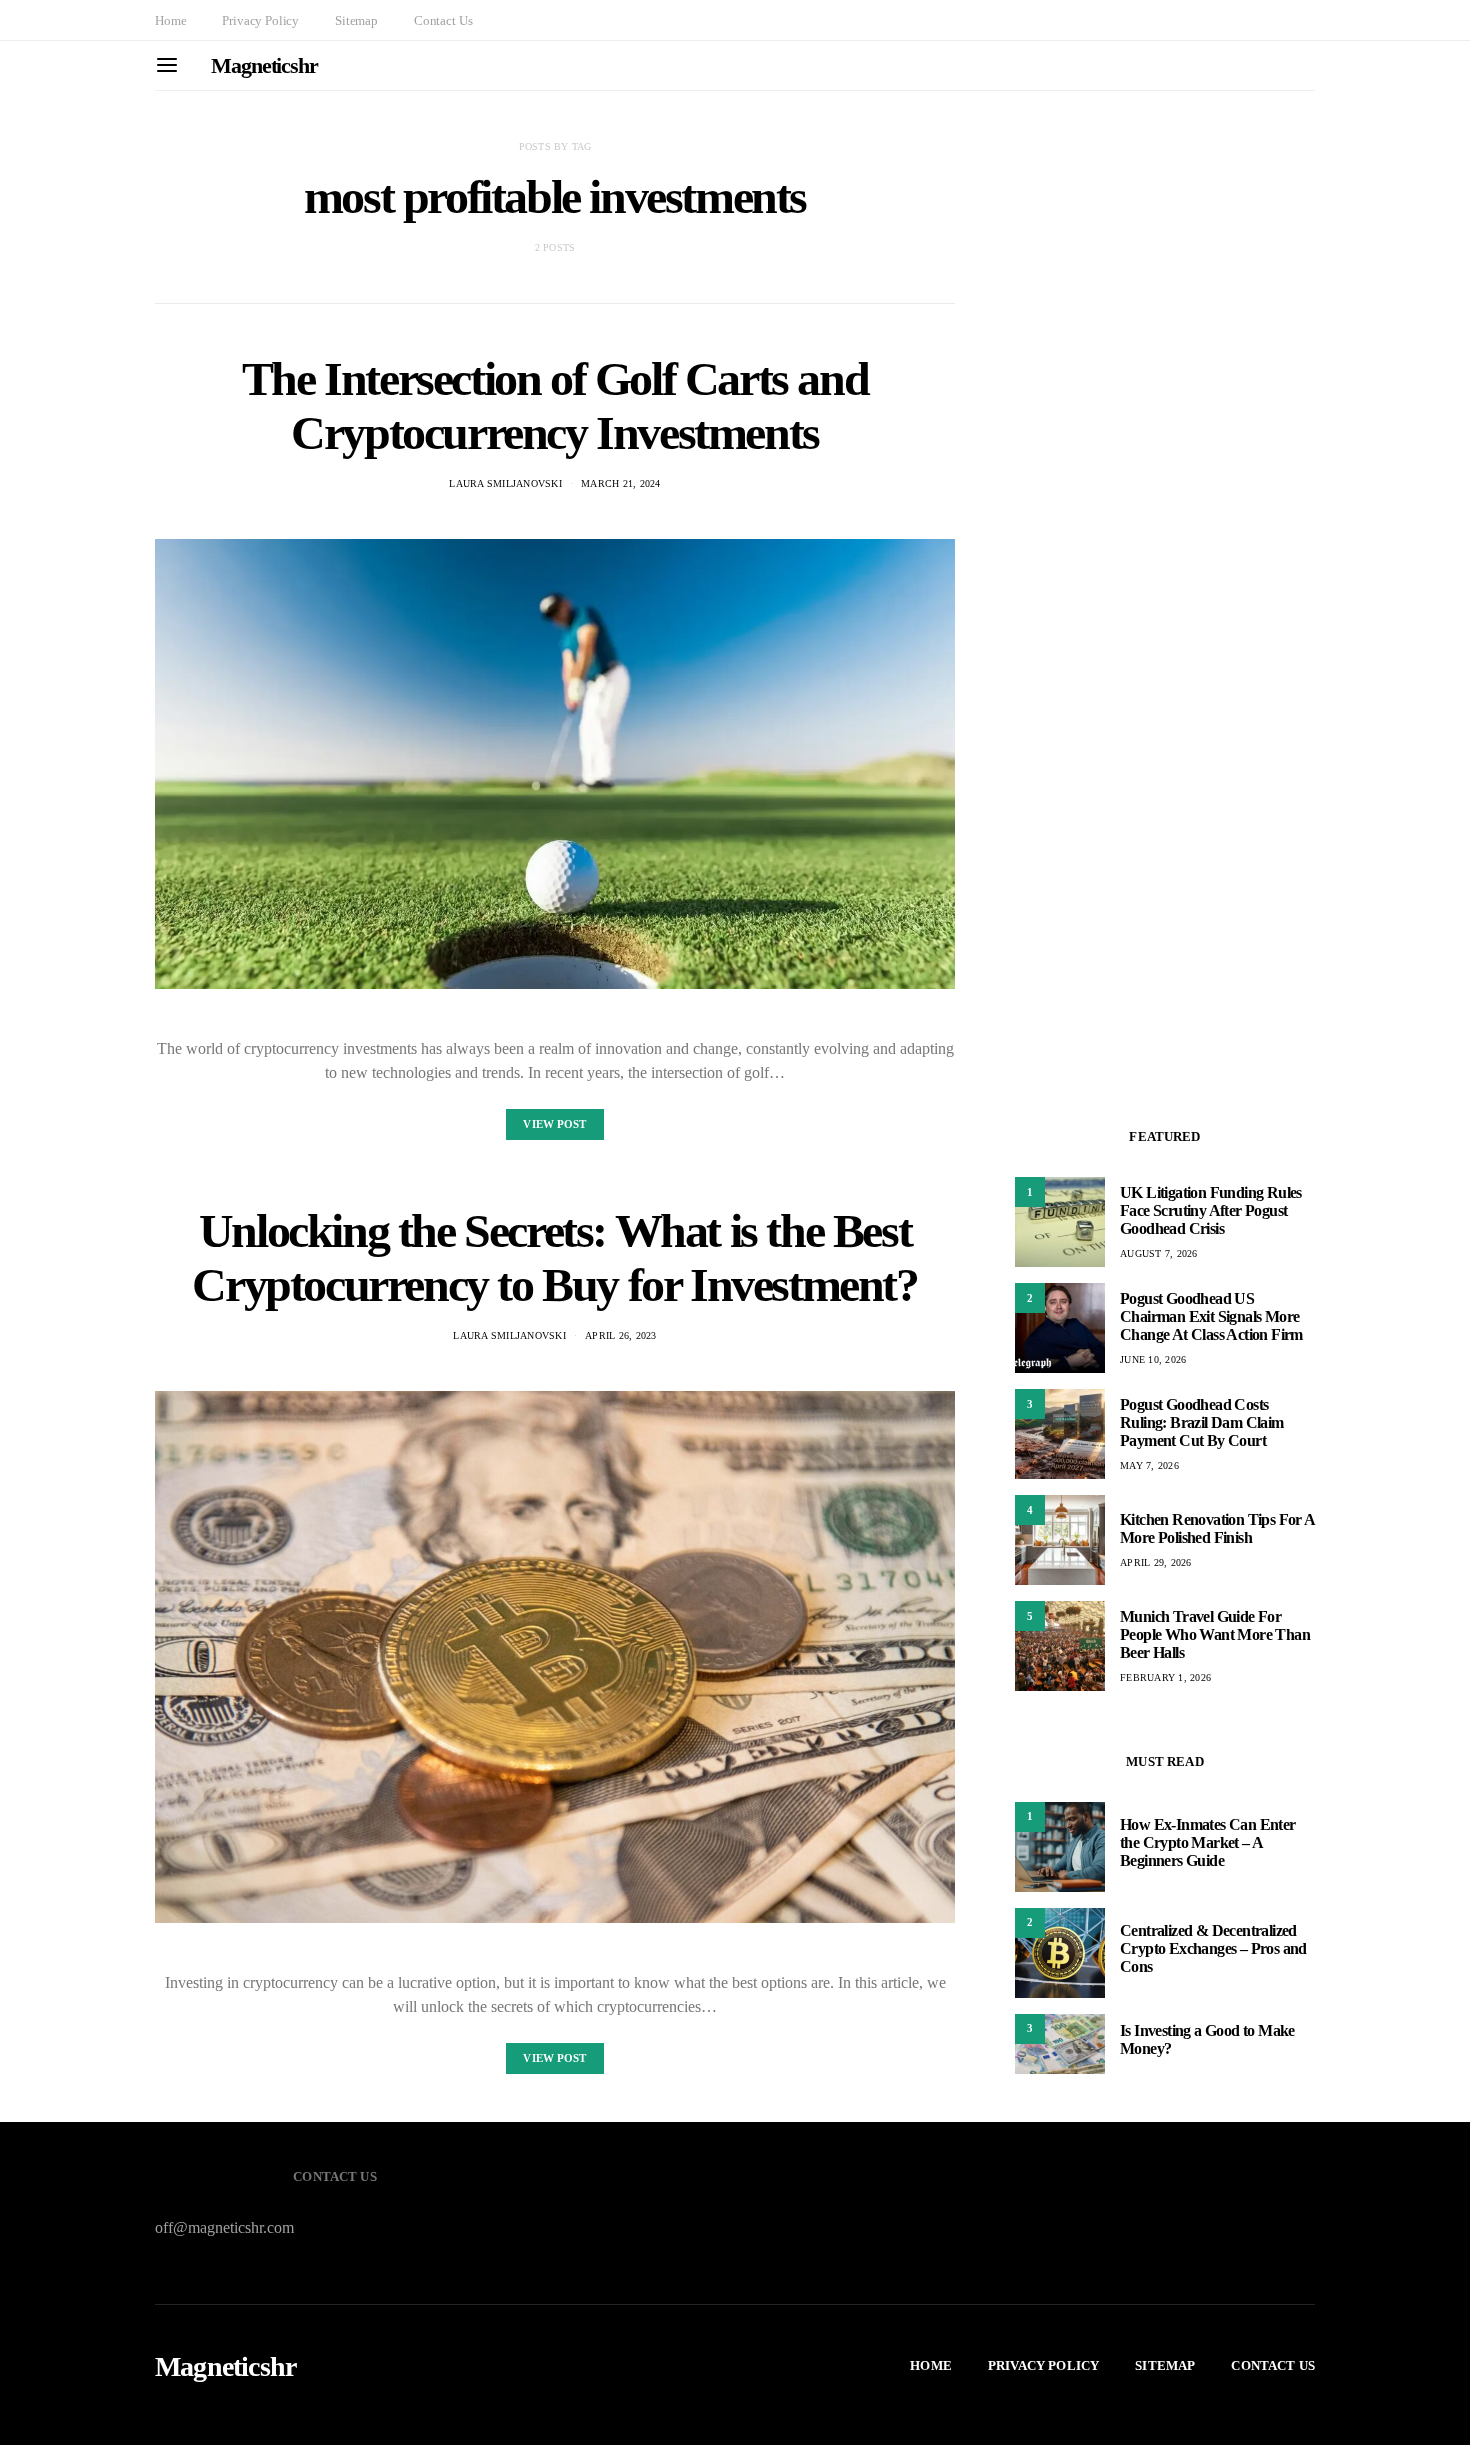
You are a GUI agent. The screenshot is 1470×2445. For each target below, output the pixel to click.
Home (170, 20)
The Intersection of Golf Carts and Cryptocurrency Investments (555, 405)
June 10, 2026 (1153, 1359)
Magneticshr (264, 65)
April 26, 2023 (621, 1335)
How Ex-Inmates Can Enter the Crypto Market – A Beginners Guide (1208, 1842)
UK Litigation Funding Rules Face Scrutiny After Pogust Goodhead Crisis (1211, 1210)
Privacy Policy (260, 20)
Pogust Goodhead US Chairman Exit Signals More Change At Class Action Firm (1211, 1316)
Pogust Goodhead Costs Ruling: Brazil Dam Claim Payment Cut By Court (1202, 1422)
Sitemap (356, 20)
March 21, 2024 (621, 483)
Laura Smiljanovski (505, 483)
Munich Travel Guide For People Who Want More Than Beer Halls (1215, 1634)
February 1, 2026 (1165, 1677)
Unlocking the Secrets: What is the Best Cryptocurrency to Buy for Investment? (554, 1257)
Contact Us (443, 20)
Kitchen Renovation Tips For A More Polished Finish (1217, 1528)
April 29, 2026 (1156, 1562)
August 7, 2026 (1159, 1253)
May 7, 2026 (1149, 1465)
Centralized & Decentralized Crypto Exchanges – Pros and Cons (1213, 1948)
